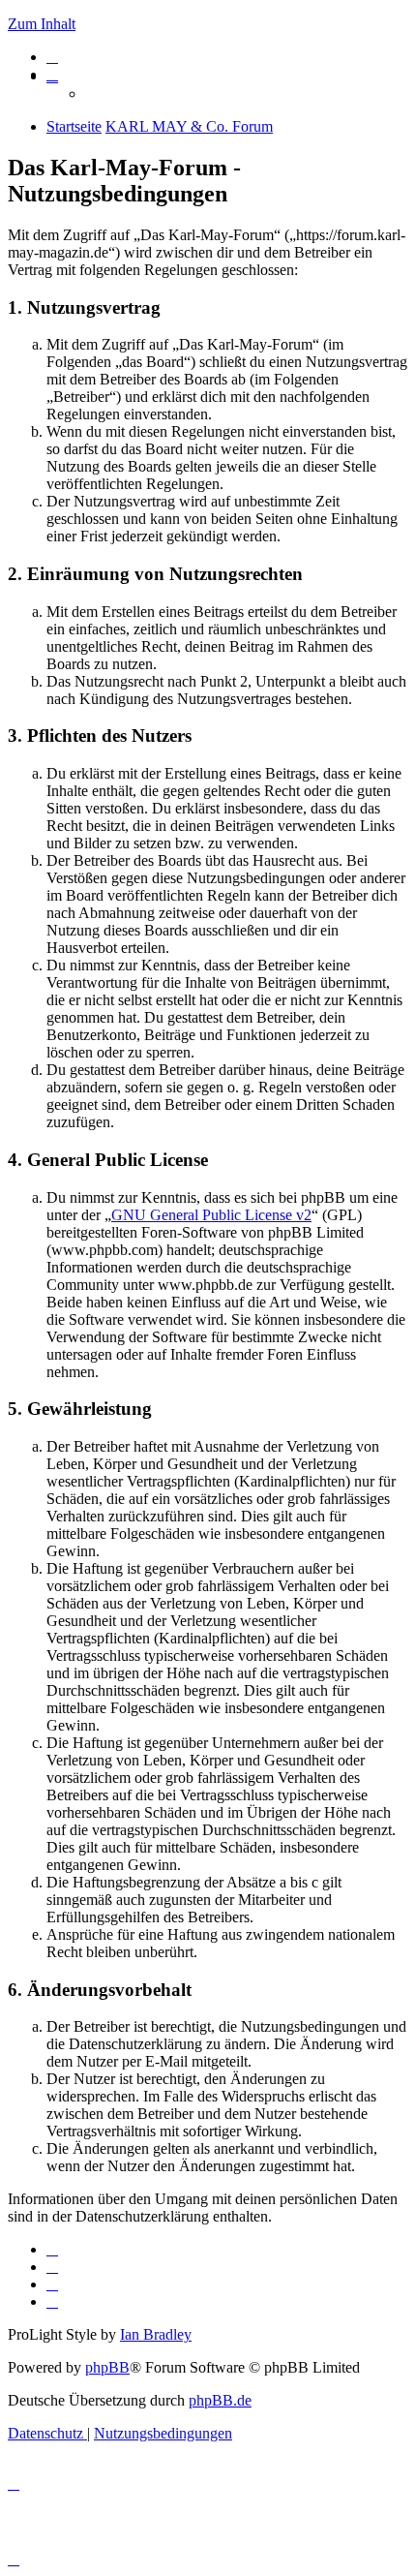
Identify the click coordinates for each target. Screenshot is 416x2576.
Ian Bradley (156, 2334)
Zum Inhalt (42, 24)
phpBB (107, 2367)
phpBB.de (220, 2400)
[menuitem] (52, 57)
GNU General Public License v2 (211, 1215)
